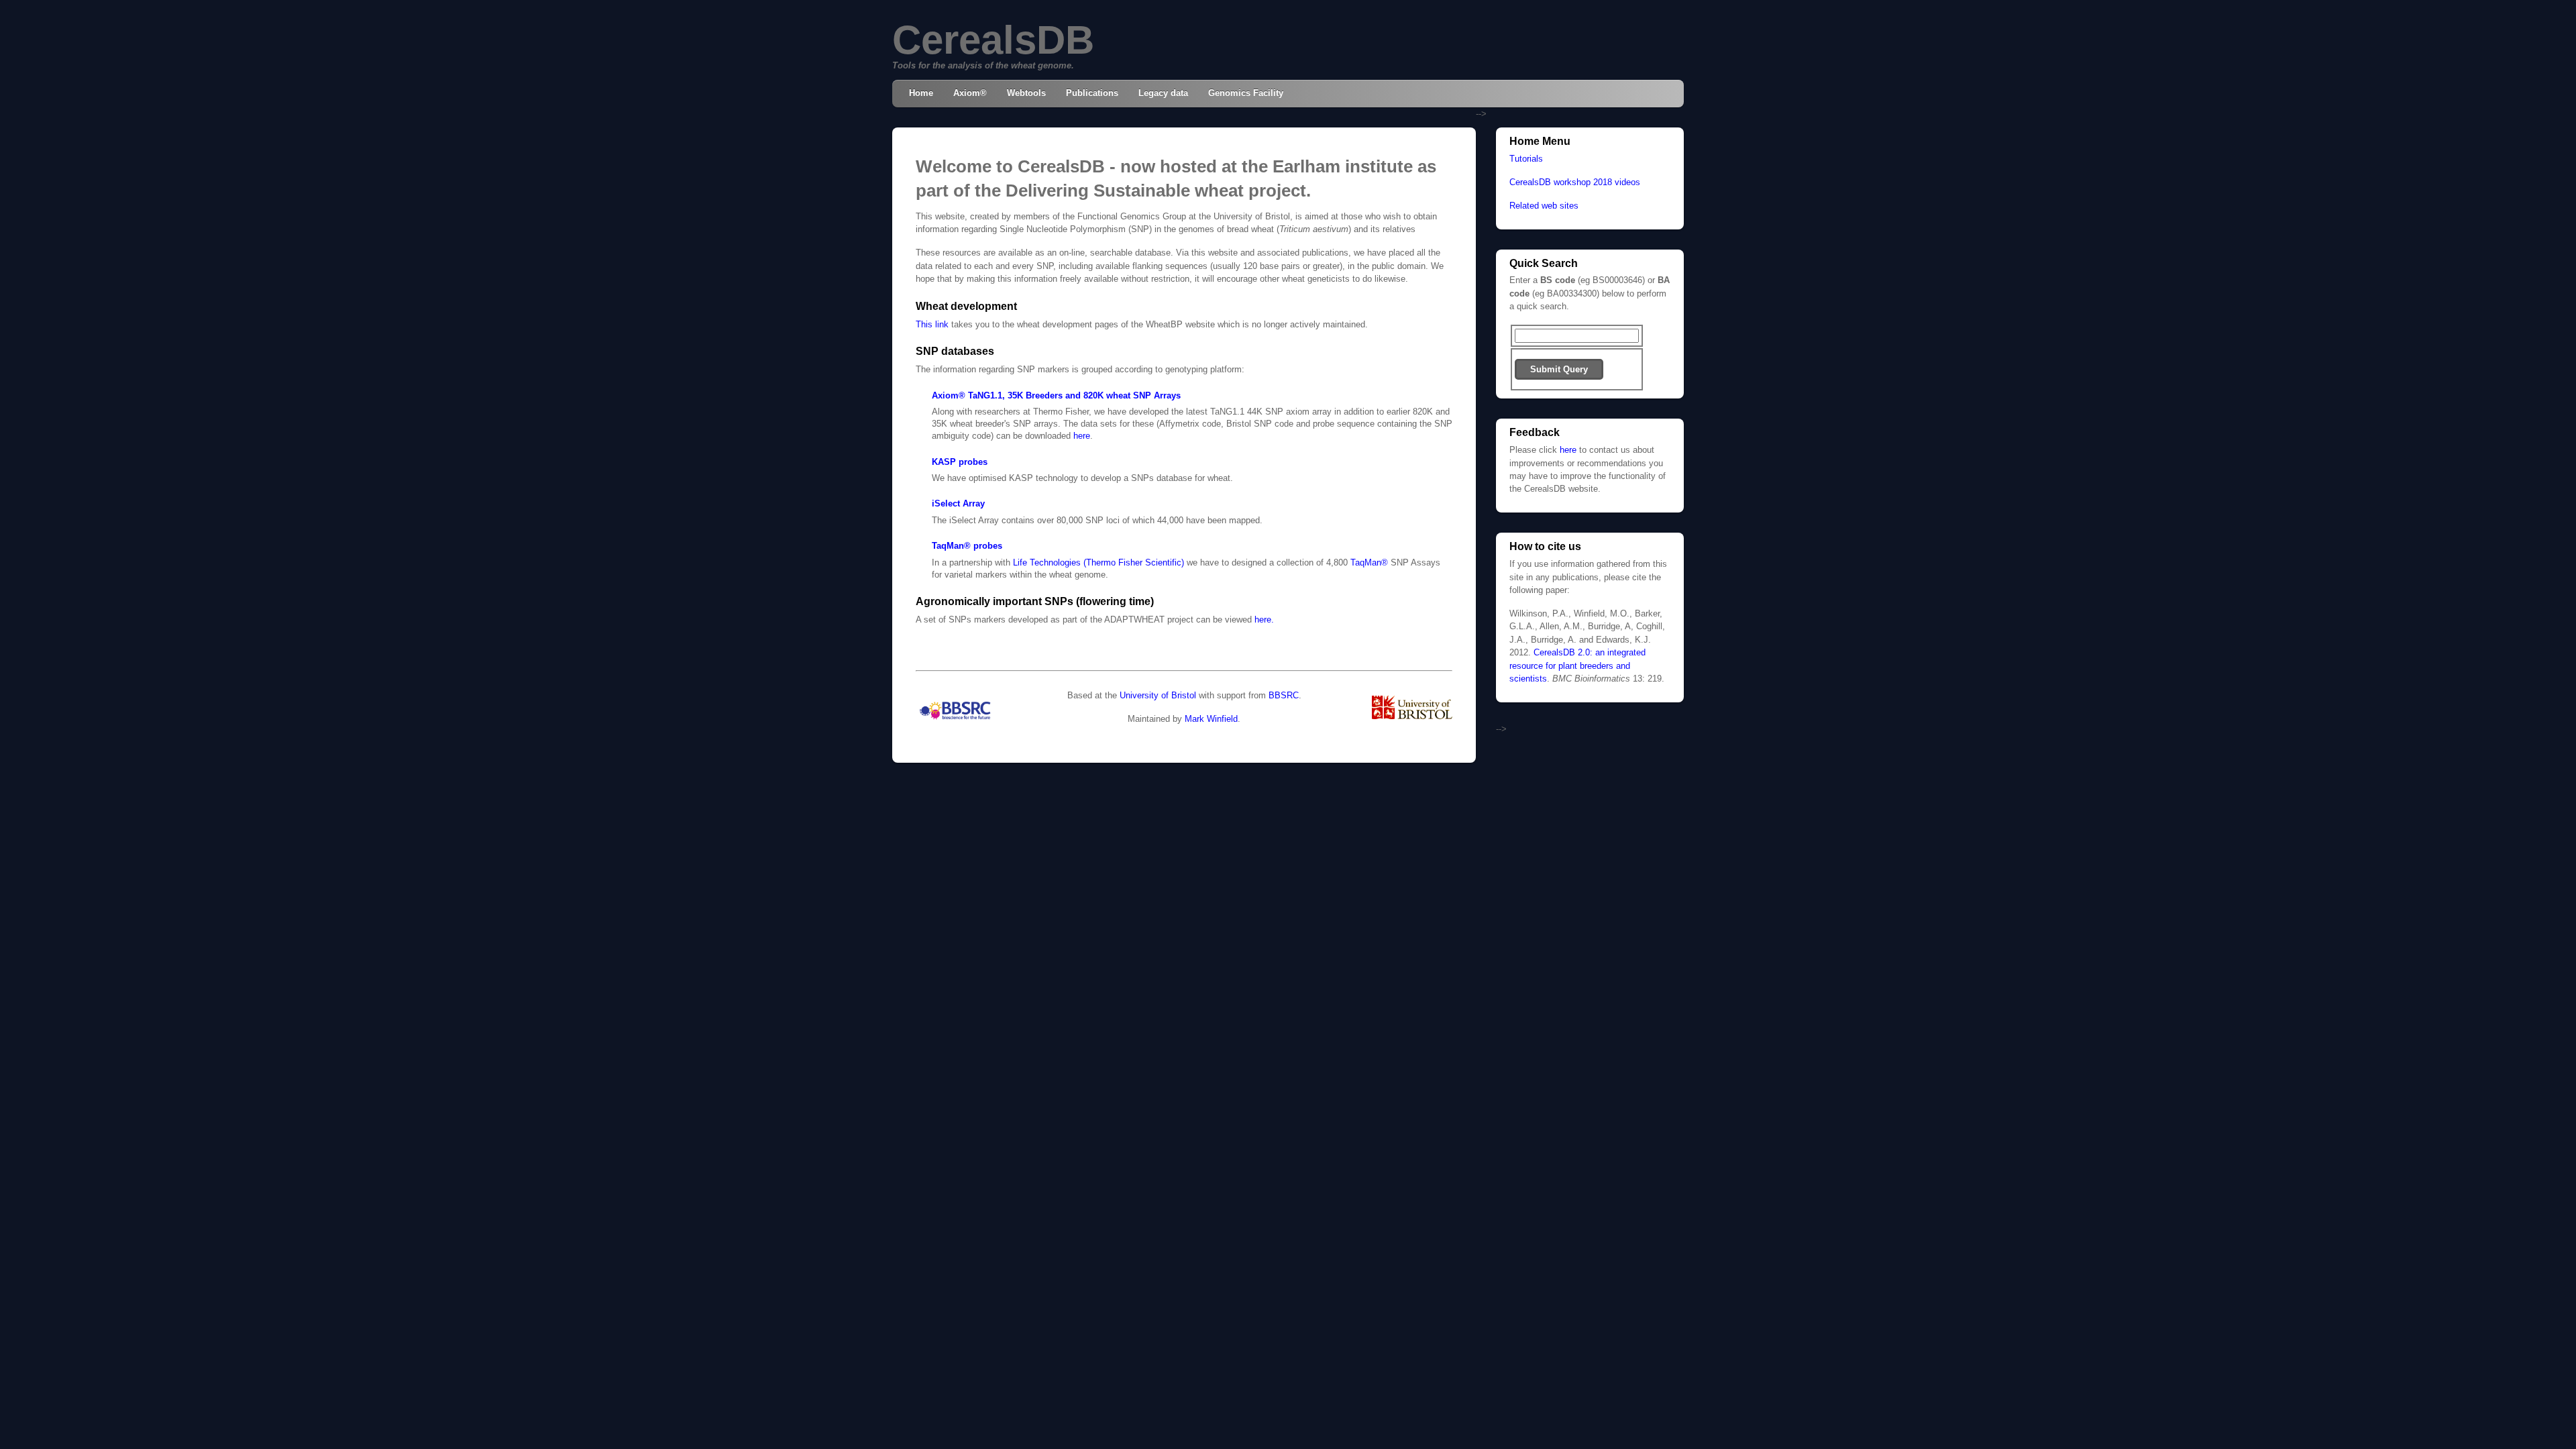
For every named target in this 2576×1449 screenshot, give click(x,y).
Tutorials (1526, 159)
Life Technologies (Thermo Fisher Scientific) (1098, 562)
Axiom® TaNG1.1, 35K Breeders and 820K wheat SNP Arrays (1056, 395)
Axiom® (970, 93)
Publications (1092, 93)
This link (932, 324)
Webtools (1026, 93)
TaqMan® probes (967, 546)
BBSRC (1284, 695)
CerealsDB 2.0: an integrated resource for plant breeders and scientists (1577, 665)
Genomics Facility (1246, 93)
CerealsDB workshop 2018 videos (1575, 182)
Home (921, 93)
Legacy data (1163, 93)
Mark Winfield (1211, 719)
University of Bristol (1158, 695)
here (1082, 436)
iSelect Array (958, 503)
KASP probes (960, 462)
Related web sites (1544, 206)
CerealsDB (993, 40)
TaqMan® (1369, 562)
